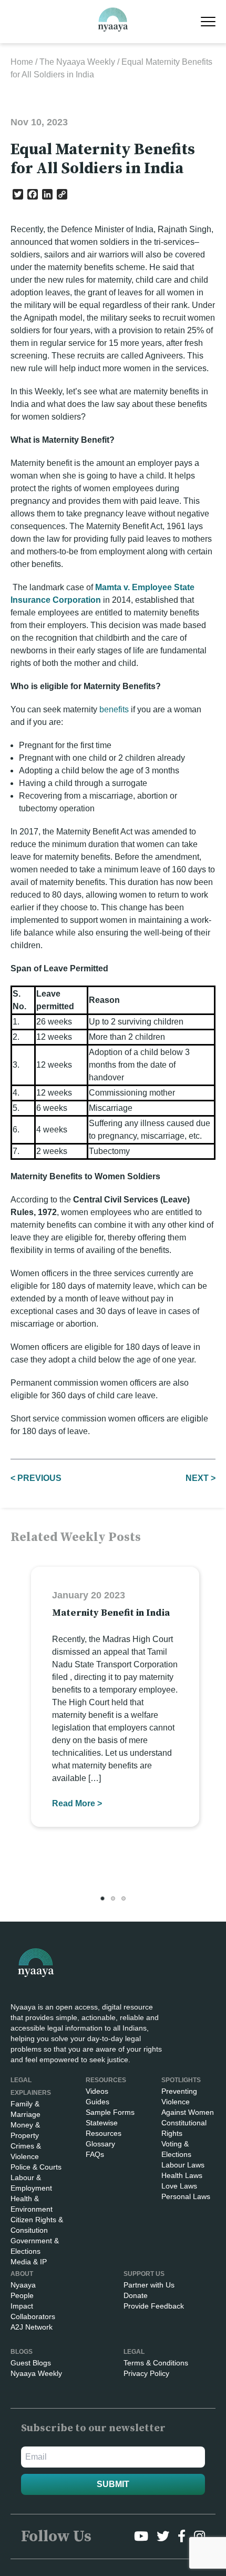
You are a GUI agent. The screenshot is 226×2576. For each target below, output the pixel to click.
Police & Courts (36, 2167)
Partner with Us (149, 2285)
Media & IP (29, 2262)
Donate (136, 2295)
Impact (22, 2306)
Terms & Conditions (156, 2363)
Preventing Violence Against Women (188, 2102)
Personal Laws (186, 2196)
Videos (97, 2091)
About (22, 2274)
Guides (97, 2102)
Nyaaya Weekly (36, 2373)
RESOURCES (106, 2080)
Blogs (22, 2352)
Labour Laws (183, 2165)
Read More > (77, 1803)
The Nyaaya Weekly (77, 62)
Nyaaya (23, 2285)
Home (22, 62)
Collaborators (33, 2316)
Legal (134, 2352)
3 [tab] (124, 1898)
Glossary (100, 2144)
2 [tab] (113, 1898)
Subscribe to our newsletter (93, 2428)
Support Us (144, 2274)
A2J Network (32, 2327)
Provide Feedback (154, 2306)
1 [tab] (102, 1898)
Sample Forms (110, 2112)
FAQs (95, 2154)
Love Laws (179, 2186)
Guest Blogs (31, 2363)
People (22, 2295)
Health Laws (182, 2175)
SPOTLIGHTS (181, 2080)
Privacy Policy (146, 2373)
